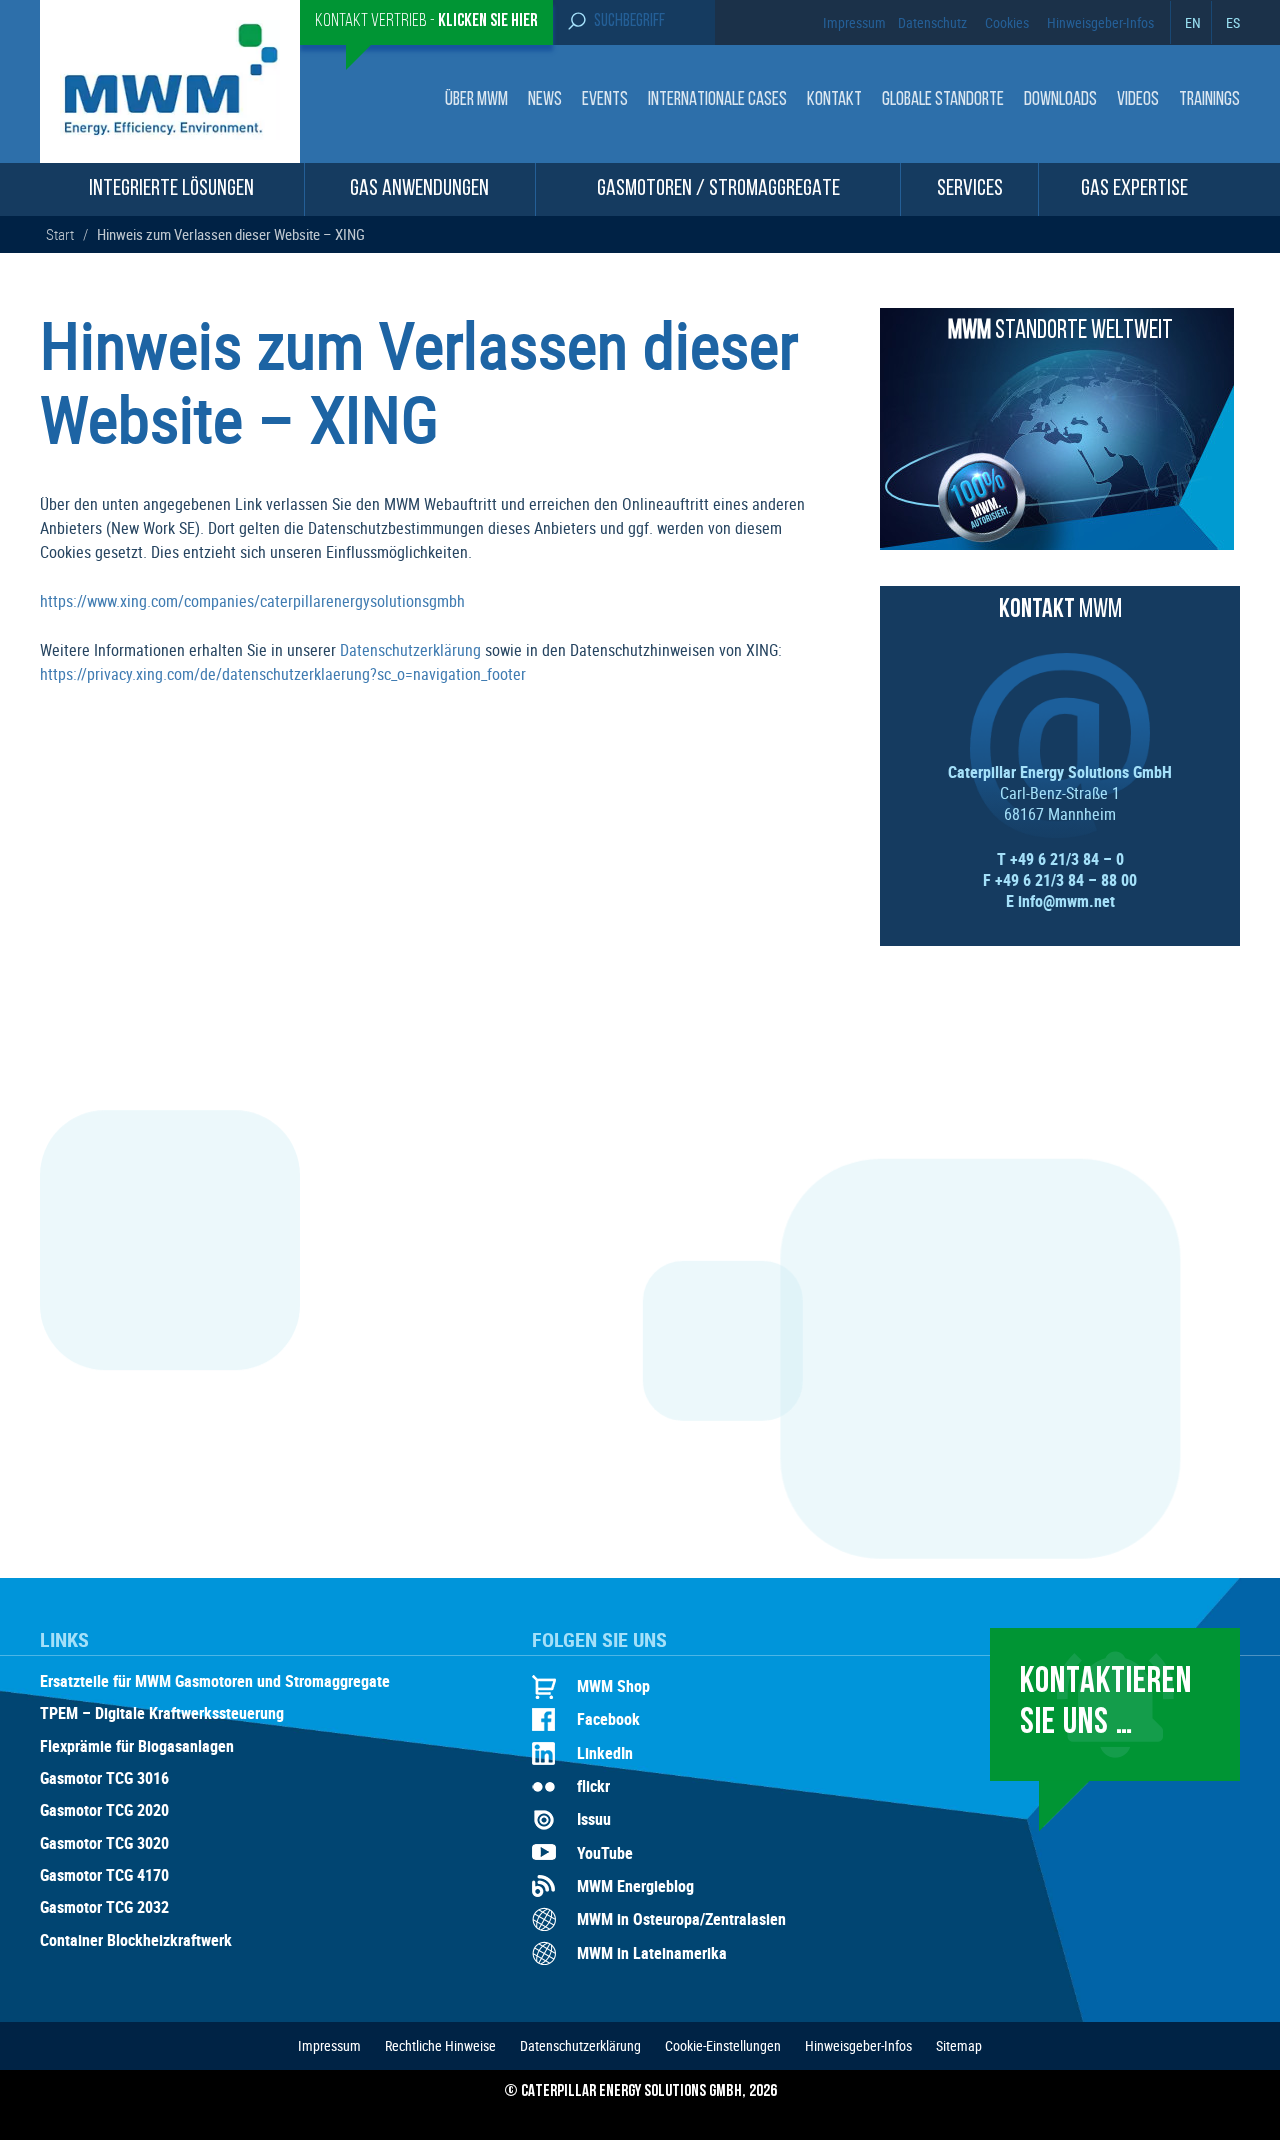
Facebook (608, 1719)
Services (970, 189)
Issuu (594, 1819)
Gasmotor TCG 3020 (104, 1844)
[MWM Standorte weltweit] (1057, 544)
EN (1193, 22)
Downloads (1060, 100)
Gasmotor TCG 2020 (104, 1811)
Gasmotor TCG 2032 (104, 1908)
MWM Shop (613, 1686)
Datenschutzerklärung (410, 650)
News (545, 100)
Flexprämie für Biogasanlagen (137, 1747)
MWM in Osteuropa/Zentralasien (681, 1919)
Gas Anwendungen (419, 189)
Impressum (854, 22)
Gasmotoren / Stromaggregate (718, 189)
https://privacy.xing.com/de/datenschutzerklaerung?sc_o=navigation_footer (283, 674)
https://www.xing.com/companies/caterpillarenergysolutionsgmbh (252, 601)
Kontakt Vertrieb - (426, 22)
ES (1233, 22)
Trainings (1209, 100)
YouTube (605, 1853)
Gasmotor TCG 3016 (104, 1779)
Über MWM (476, 100)
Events (605, 100)
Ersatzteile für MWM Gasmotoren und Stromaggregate (215, 1682)
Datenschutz (932, 22)
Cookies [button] (1007, 22)
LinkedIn (605, 1753)
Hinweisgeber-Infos (1100, 22)
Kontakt (834, 100)
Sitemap (959, 2045)
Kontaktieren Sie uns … (1106, 1703)
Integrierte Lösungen (171, 189)
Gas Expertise (1134, 189)
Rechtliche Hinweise (440, 2045)
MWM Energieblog (635, 1886)
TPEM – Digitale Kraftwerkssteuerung (162, 1714)
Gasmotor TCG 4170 (104, 1876)
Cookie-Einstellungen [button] (723, 2045)
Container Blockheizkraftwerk (136, 1941)
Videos (1138, 100)
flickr (593, 1786)
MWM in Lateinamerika (652, 1953)
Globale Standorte (943, 100)
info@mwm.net (1066, 901)
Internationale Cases (717, 100)
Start (60, 234)
